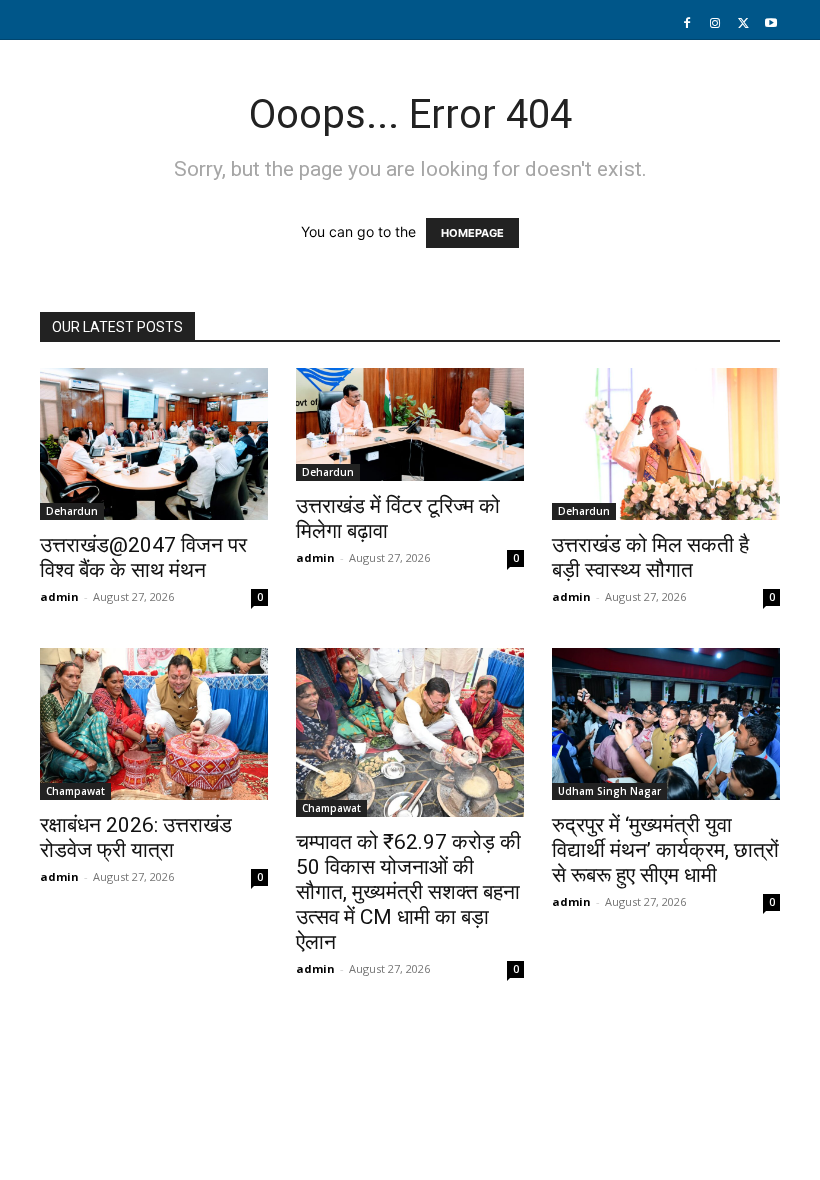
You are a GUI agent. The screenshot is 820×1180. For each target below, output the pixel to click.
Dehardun (72, 511)
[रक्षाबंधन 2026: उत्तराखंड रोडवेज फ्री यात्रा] (154, 724)
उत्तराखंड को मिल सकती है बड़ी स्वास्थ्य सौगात (650, 557)
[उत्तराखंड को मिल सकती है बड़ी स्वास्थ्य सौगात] (666, 444)
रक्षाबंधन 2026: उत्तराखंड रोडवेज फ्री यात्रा (136, 837)
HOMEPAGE (472, 233)
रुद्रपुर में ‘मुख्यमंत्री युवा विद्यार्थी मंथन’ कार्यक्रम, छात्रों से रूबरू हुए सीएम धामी (665, 850)
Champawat (75, 791)
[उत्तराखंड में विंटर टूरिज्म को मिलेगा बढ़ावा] (410, 424)
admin (59, 596)
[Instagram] (715, 24)
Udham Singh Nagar (609, 791)
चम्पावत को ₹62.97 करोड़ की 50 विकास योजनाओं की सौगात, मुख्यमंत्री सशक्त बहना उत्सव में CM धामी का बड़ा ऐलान (408, 892)
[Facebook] (687, 24)
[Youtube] (771, 24)
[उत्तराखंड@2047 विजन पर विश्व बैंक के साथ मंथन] (154, 444)
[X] (743, 24)
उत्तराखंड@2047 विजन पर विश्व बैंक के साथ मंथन (143, 557)
